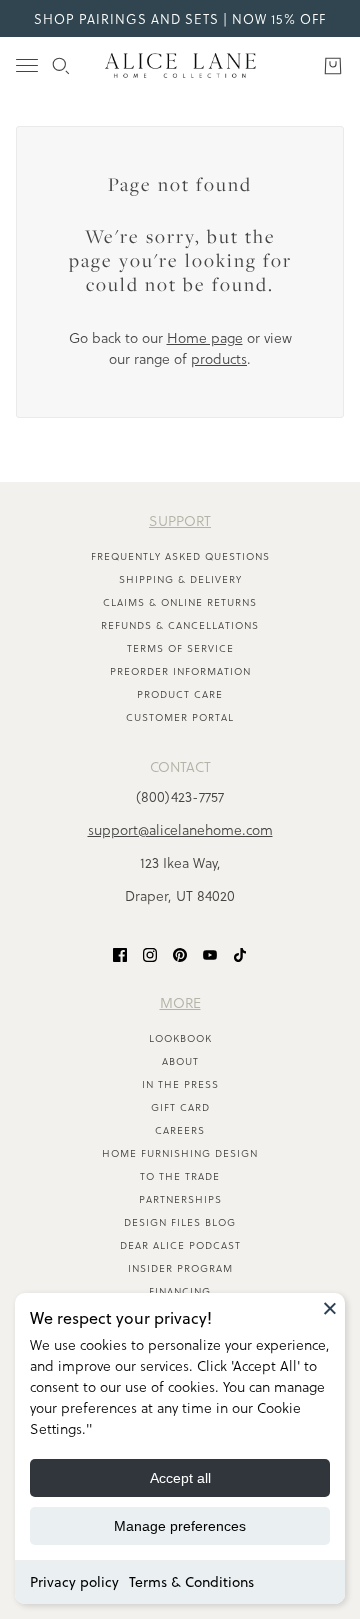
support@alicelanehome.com (180, 829)
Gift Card (180, 1107)
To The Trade (180, 1176)
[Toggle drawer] (27, 65)
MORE (180, 1002)
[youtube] (210, 953)
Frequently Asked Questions (180, 556)
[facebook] (120, 953)
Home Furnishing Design (180, 1153)
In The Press (180, 1084)
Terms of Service (180, 648)
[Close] (330, 1308)
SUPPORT (180, 520)
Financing (180, 1291)
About (180, 1061)
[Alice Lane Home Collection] (180, 65)
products (219, 358)
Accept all (180, 1478)
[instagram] (150, 953)
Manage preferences (180, 1526)
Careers (180, 1130)
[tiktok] (240, 953)
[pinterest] (180, 953)
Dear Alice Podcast (180, 1245)
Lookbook (180, 1038)
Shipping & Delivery (180, 579)
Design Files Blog (180, 1222)
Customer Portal (180, 717)
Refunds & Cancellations (180, 625)
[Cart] (333, 66)
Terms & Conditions (191, 1582)
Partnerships (180, 1199)
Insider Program (180, 1268)
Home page (205, 337)
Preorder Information (180, 671)
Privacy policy (74, 1582)
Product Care (180, 694)
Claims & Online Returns (180, 602)
